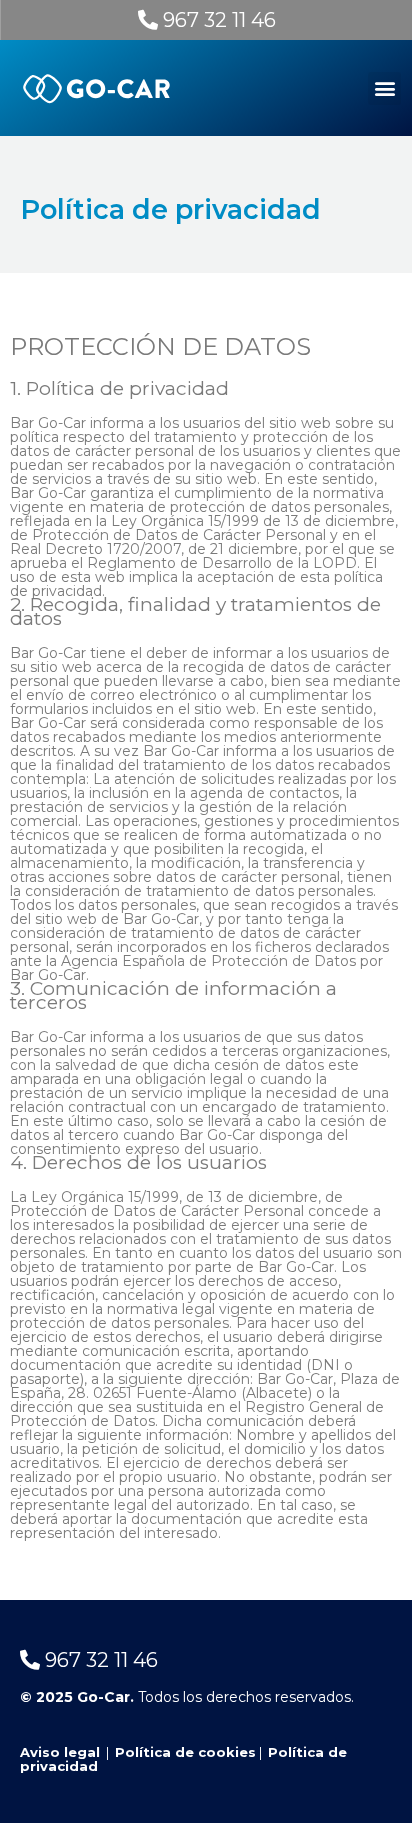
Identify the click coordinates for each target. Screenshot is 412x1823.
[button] (384, 88)
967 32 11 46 (217, 20)
